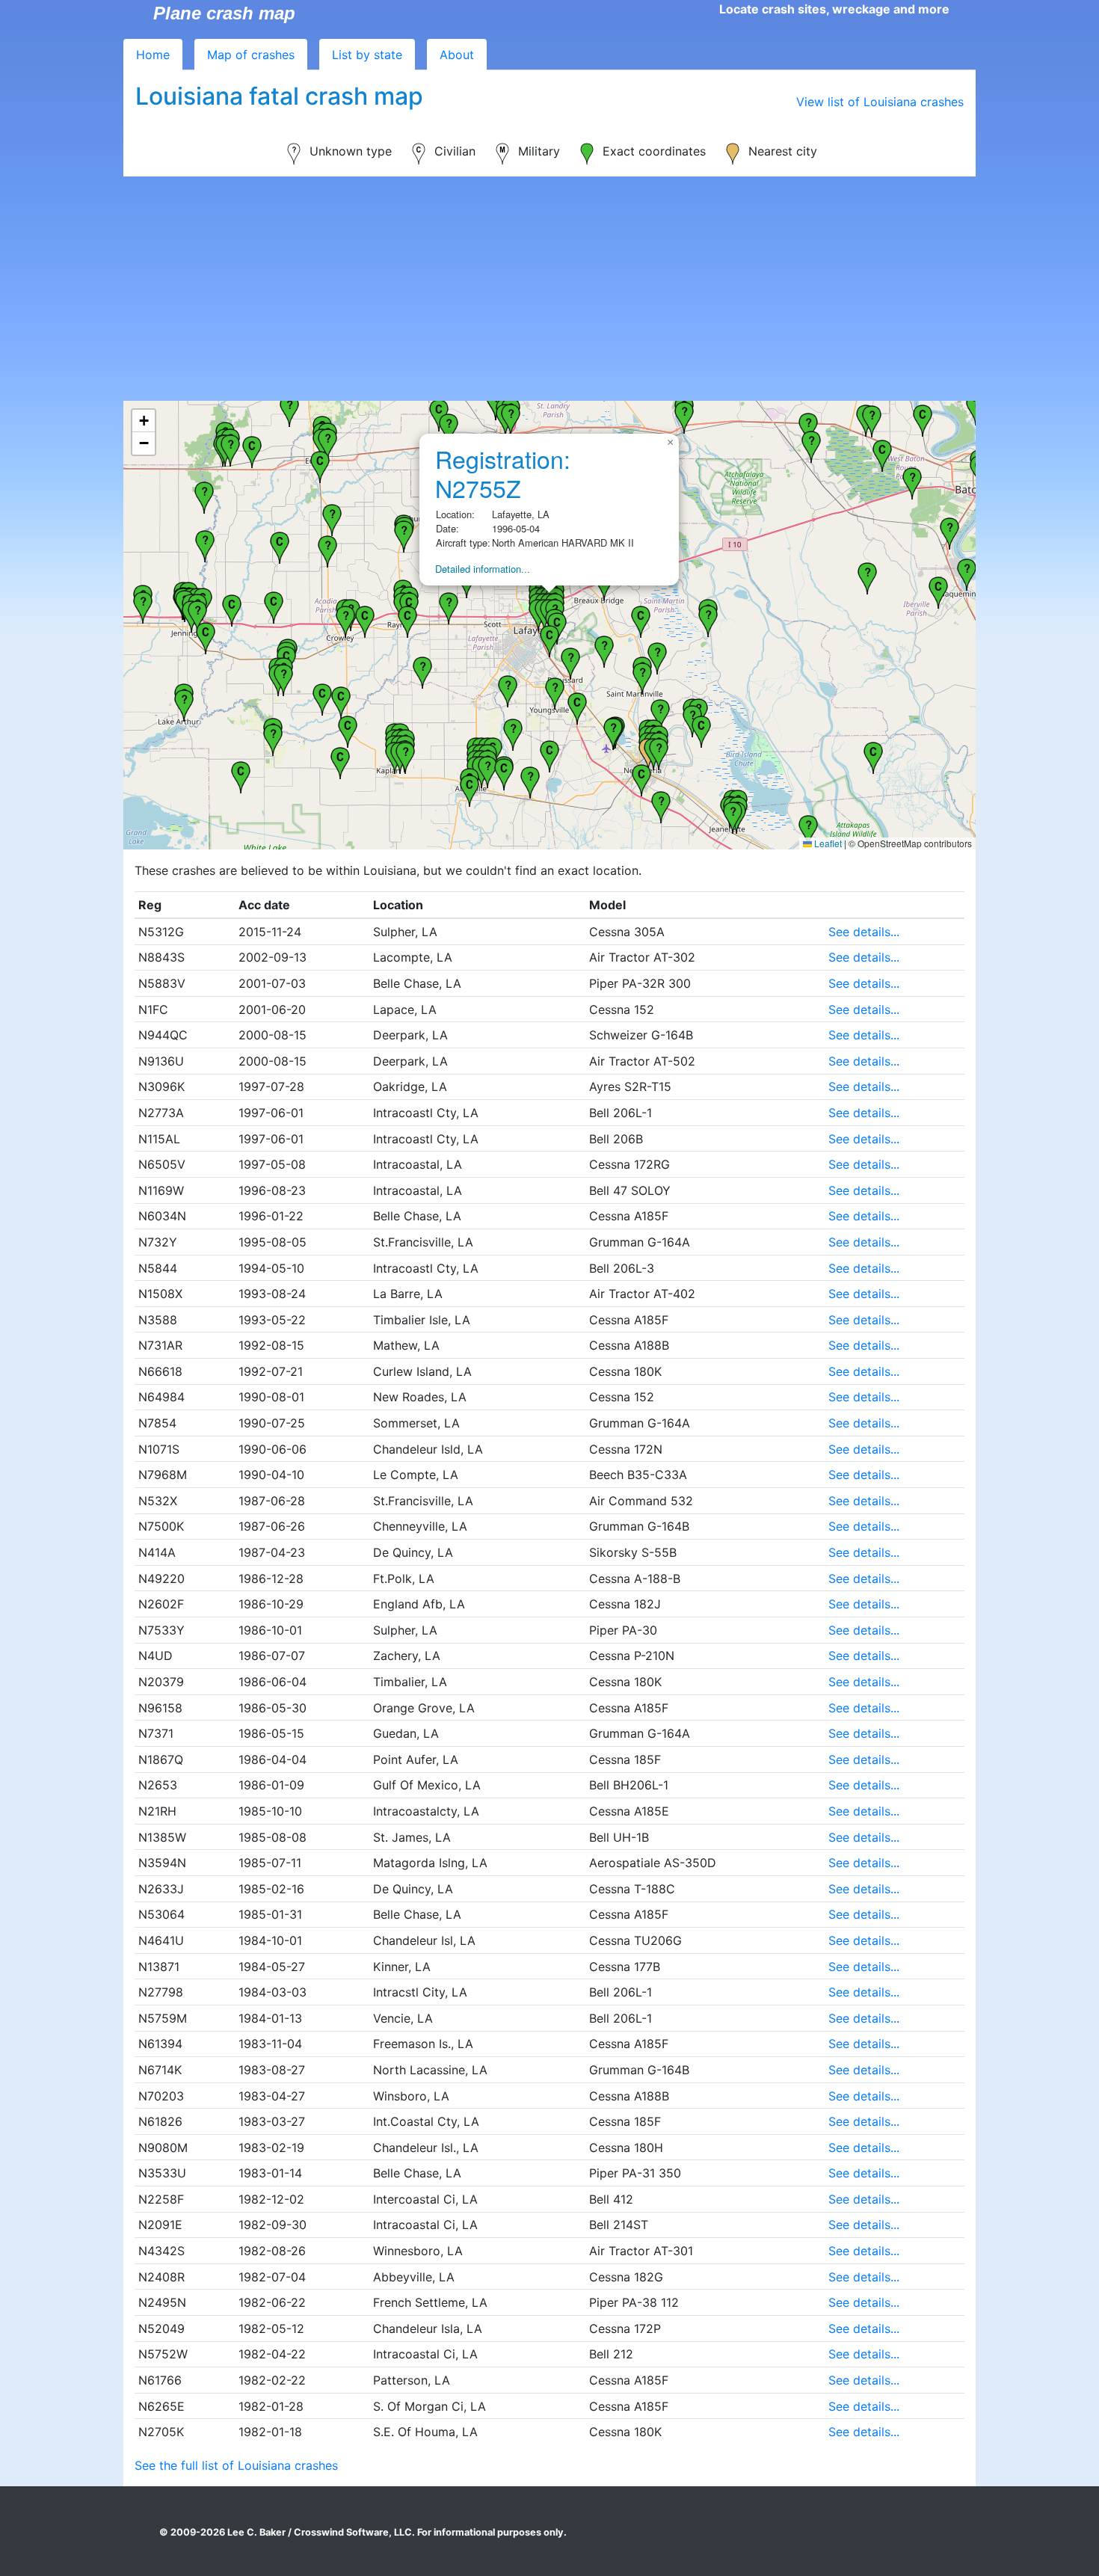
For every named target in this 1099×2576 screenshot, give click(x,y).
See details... (864, 932)
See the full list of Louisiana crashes (236, 2465)
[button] (348, 730)
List (367, 55)
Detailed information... (483, 569)
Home (153, 55)
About (457, 55)
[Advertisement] (549, 289)
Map (251, 55)
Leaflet (827, 843)
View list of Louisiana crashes (880, 102)
